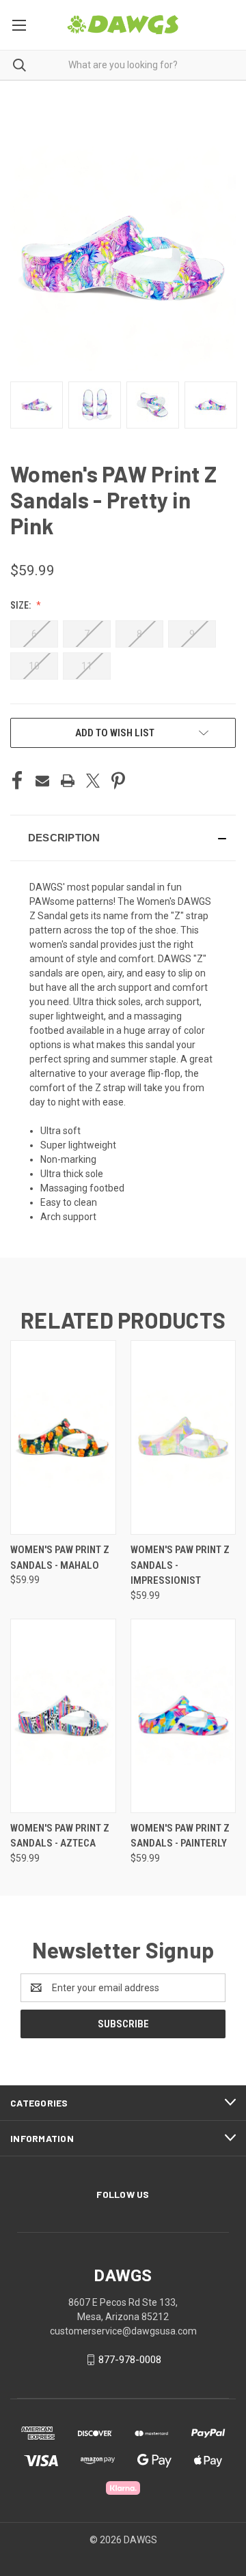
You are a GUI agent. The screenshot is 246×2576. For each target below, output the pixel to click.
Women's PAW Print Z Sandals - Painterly (180, 1836)
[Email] (42, 781)
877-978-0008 (130, 2360)
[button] (123, 838)
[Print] (68, 781)
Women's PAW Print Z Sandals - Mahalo (60, 1558)
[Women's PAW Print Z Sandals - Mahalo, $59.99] (63, 1437)
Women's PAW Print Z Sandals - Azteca (60, 1836)
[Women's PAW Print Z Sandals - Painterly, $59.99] (183, 1716)
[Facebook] (17, 781)
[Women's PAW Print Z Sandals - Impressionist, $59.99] (183, 1437)
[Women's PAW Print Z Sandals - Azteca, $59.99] (63, 1716)
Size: (22, 605)
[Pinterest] (118, 781)
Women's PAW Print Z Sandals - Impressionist (180, 1565)
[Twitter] (93, 781)
